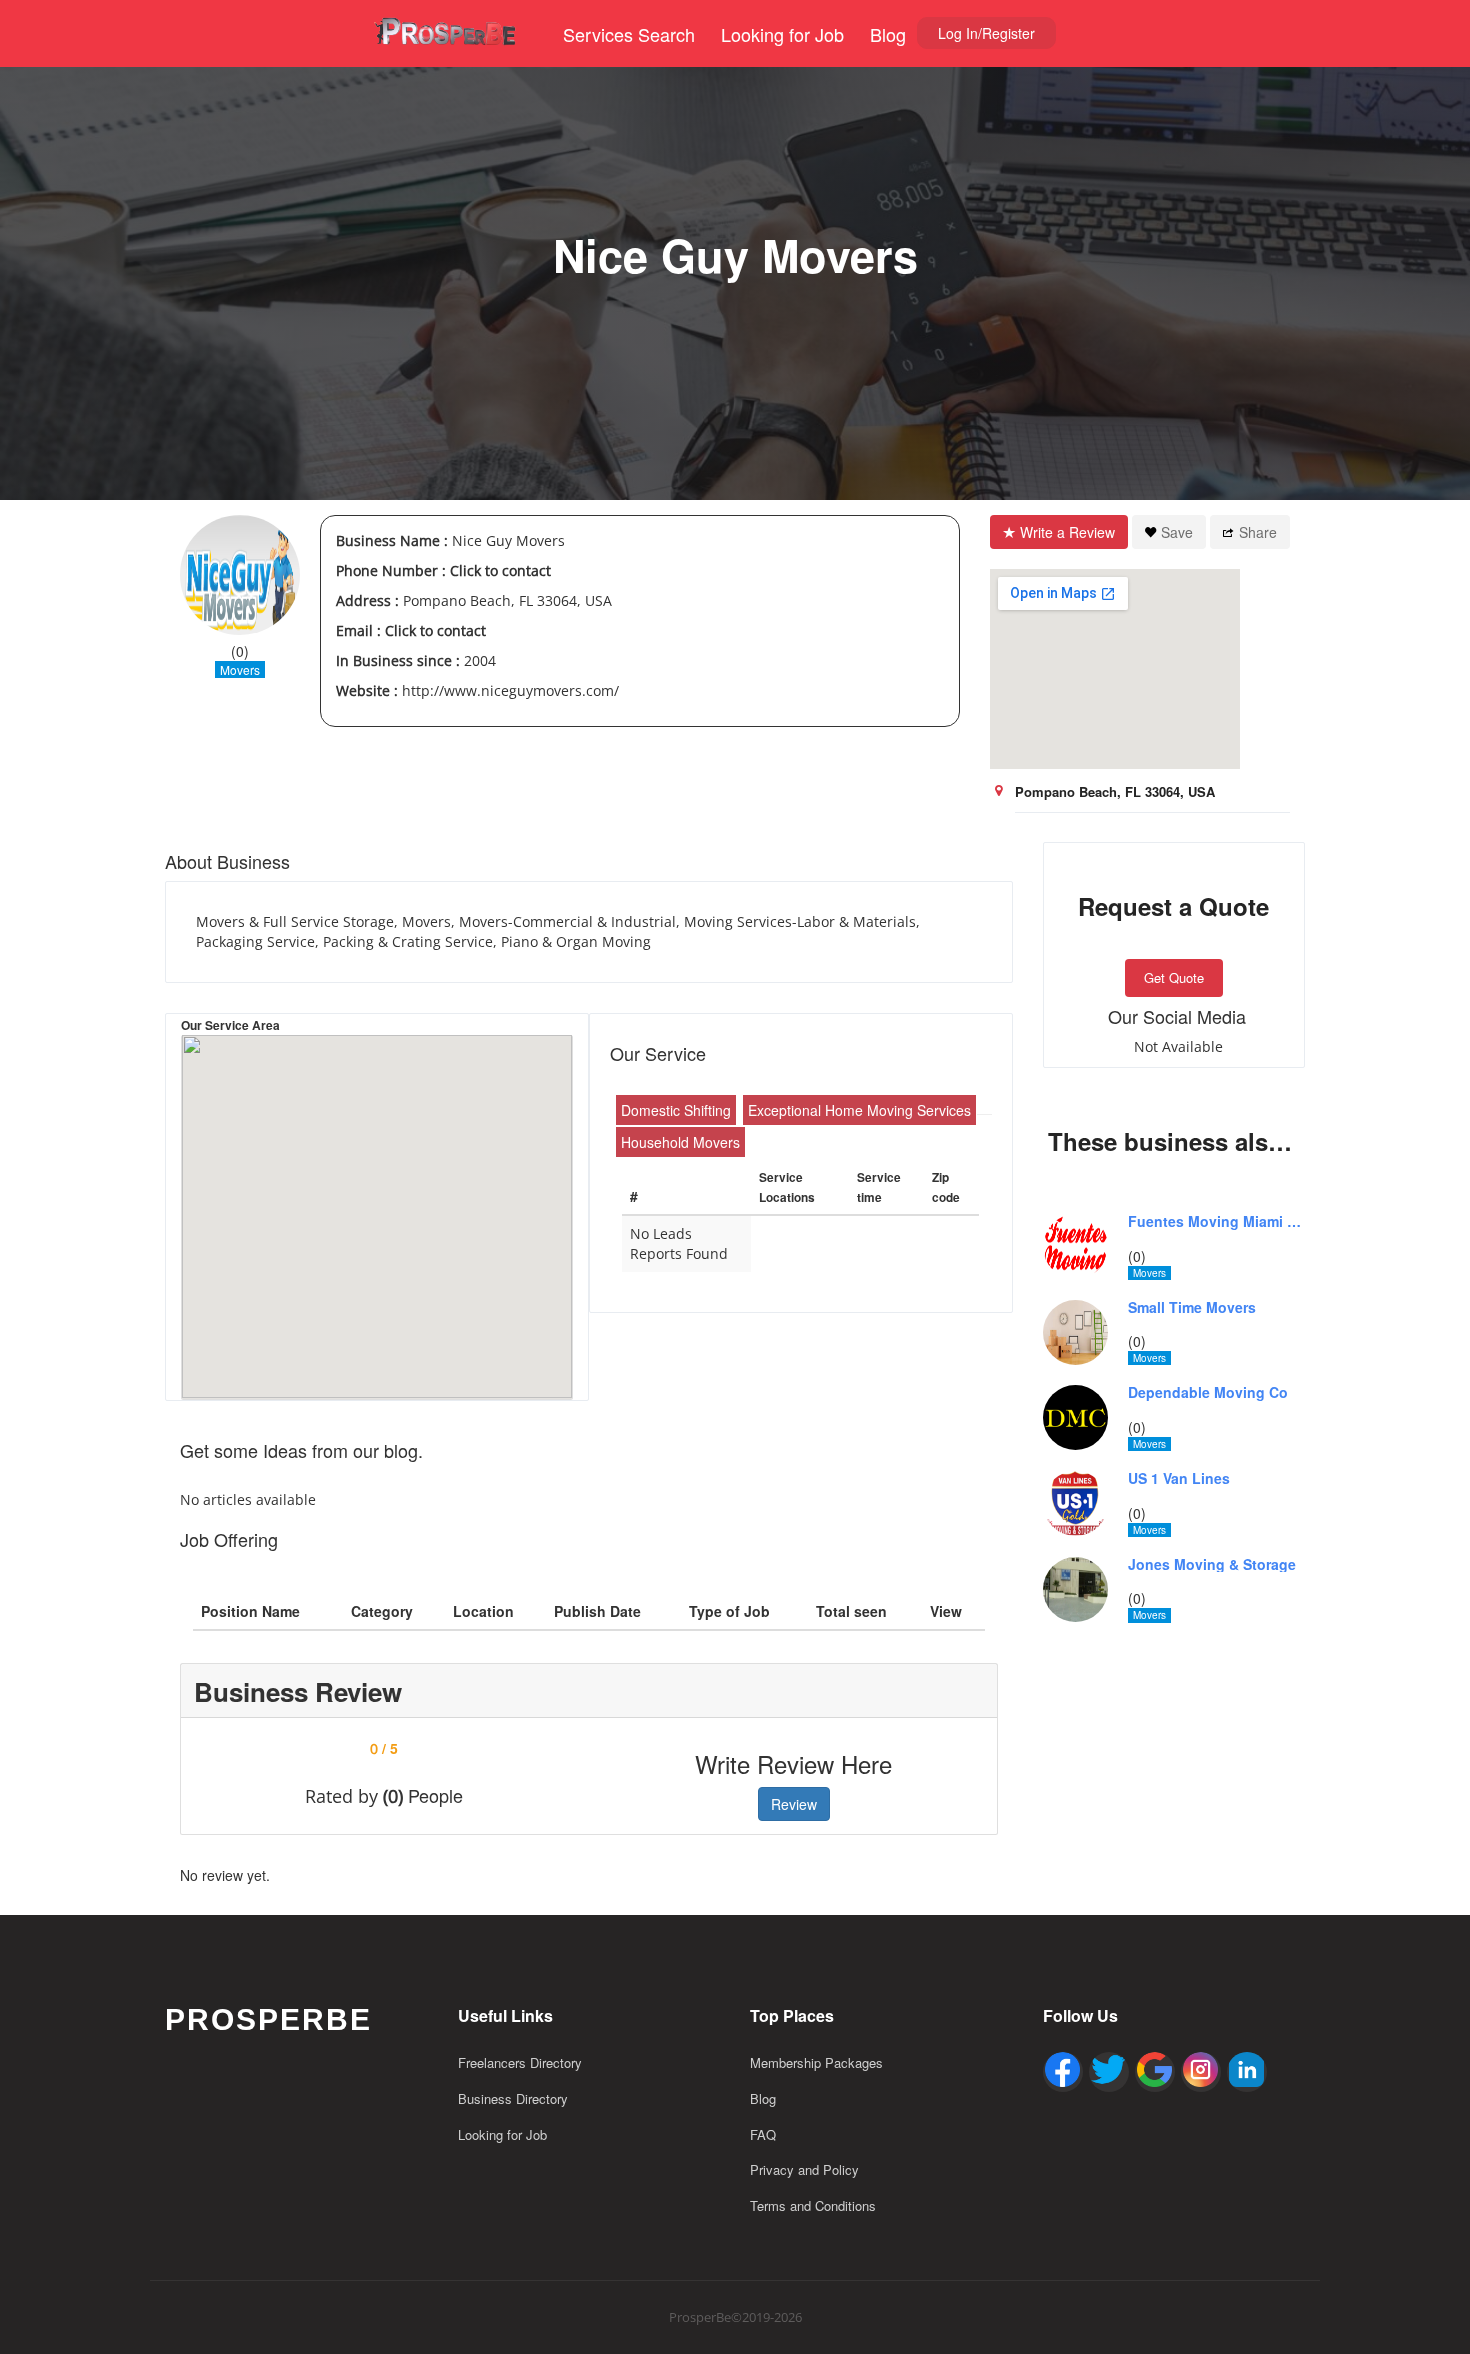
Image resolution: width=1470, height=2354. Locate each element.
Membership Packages (816, 2062)
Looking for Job (782, 34)
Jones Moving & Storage (1212, 1564)
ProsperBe (268, 2019)
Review (794, 1804)
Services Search (629, 34)
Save (1177, 532)
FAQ (763, 2134)
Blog (888, 34)
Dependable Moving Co (1208, 1392)
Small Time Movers (1192, 1307)
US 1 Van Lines (1179, 1478)
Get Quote (1174, 977)
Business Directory (513, 2098)
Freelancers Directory (520, 2062)
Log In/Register (986, 33)
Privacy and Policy (804, 2169)
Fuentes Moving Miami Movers (1217, 1221)
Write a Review (1067, 532)
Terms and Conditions (813, 2205)
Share (1258, 532)
